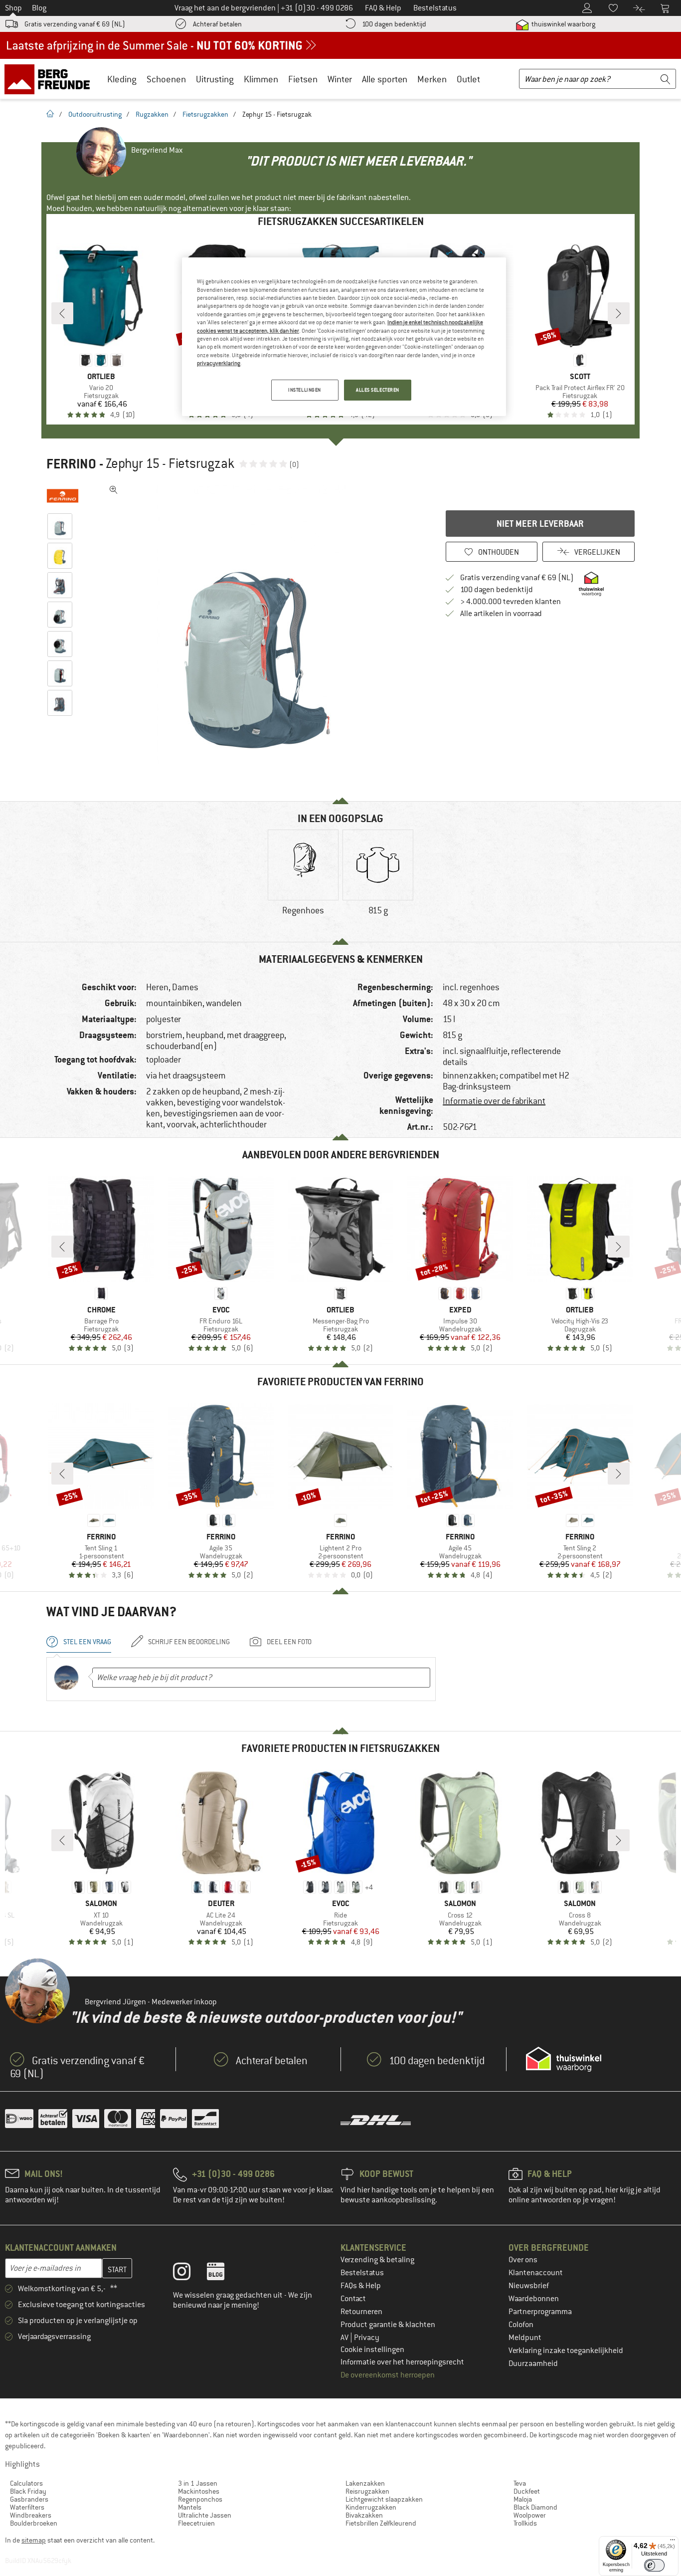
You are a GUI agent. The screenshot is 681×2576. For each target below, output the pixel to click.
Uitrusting (215, 79)
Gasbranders (29, 2499)
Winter (340, 79)
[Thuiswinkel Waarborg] (564, 2059)
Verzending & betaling (377, 2260)
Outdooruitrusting (95, 114)
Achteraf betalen (217, 24)
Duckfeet (527, 2491)
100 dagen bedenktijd (394, 24)
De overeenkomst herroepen (388, 2375)
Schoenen (166, 79)
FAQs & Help (361, 2286)
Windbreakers (31, 2515)
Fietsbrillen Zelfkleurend (381, 2523)
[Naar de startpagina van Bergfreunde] (51, 79)
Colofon (521, 2325)
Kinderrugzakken (371, 2507)
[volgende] (619, 313)
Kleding (122, 79)
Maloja (523, 2499)
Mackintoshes (199, 2491)
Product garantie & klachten (388, 2325)
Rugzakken (152, 114)
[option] (256, 631)
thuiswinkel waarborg (563, 24)
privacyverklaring (219, 363)
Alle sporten (385, 79)
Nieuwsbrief (529, 2286)
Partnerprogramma (540, 2312)
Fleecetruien (196, 2523)
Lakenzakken (365, 2483)
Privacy (367, 2338)
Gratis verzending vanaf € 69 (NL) (75, 24)
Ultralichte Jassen (205, 2515)
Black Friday (28, 2491)
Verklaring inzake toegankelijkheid (566, 2351)
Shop (13, 8)
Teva (520, 2483)
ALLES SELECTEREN (378, 390)
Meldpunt (525, 2338)
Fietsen (303, 79)
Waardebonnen (534, 2299)
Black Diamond (535, 2507)
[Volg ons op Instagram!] (189, 2274)
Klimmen (261, 79)
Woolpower (530, 2515)
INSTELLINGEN (305, 390)
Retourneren (361, 2312)
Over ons (523, 2260)
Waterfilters (27, 2507)
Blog (39, 8)
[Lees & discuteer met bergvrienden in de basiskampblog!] (223, 2274)
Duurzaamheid (533, 2363)
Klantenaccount (536, 2273)
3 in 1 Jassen (198, 2483)
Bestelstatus (362, 2273)
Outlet (468, 79)
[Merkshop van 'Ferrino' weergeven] (63, 496)
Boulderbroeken (34, 2523)
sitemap (34, 2540)
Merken (432, 79)
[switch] (654, 2565)
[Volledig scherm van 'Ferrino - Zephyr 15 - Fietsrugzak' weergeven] (114, 490)
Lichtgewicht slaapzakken (384, 2499)
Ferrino (71, 464)
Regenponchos (200, 2499)
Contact (353, 2299)
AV (345, 2338)
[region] (344, 337)
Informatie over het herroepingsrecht (402, 2362)
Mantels (190, 2507)
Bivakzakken (364, 2515)
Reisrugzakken (367, 2491)
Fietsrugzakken (205, 114)
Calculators (26, 2483)
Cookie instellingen (372, 2350)
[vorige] (62, 313)
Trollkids (525, 2523)
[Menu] (673, 2542)
